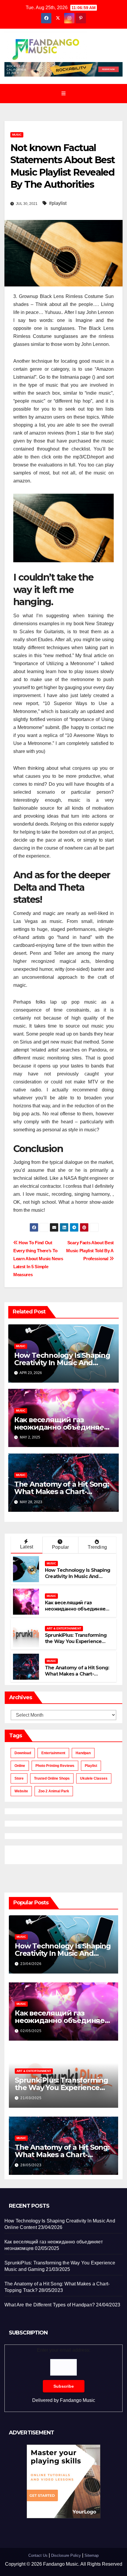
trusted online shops (52, 1778)
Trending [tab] (97, 1547)
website (21, 1791)
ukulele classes (94, 1778)
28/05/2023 (31, 2165)
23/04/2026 (31, 1964)
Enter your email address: (64, 2375)
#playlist (58, 203)
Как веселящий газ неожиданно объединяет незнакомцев (61, 1427)
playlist (91, 1766)
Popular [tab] (60, 1547)
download (23, 1753)
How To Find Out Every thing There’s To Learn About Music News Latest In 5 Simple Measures (38, 1259)
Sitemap (92, 2555)
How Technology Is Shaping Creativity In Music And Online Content (62, 1363)
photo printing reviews (55, 1766)
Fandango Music (78, 2400)
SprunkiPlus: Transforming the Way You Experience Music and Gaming (76, 1641)
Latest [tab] (27, 1547)
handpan (83, 1753)
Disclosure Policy (66, 2555)
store (19, 1778)
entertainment (53, 1753)
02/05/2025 (31, 2031)
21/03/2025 (31, 2098)
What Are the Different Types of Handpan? (50, 2305)
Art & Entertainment (64, 1628)
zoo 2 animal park (54, 1791)
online (20, 1766)
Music (17, 135)
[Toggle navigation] (63, 93)
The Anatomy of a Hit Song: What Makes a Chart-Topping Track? (62, 1492)
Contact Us (38, 2555)
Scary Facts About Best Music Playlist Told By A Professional (90, 1251)
